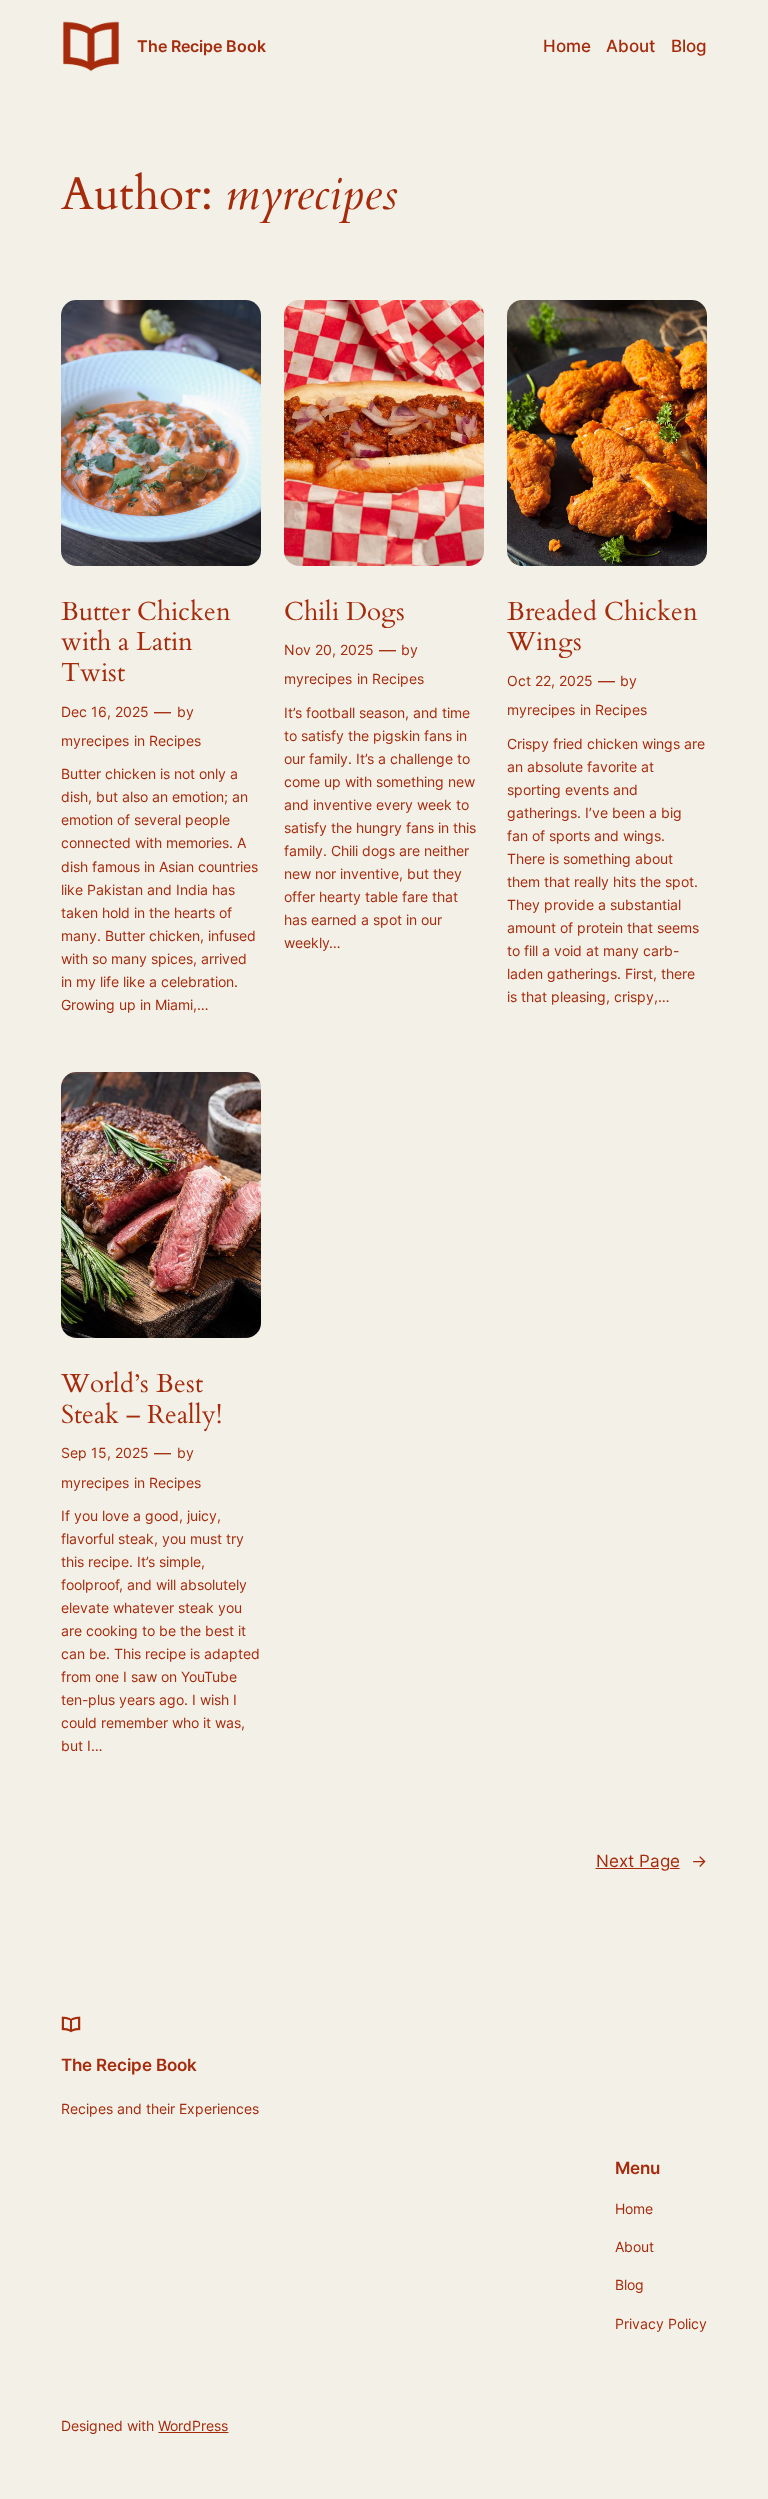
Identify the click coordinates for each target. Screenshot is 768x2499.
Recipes (175, 740)
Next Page (651, 1861)
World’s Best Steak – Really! (141, 1400)
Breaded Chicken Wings (602, 628)
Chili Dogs (344, 612)
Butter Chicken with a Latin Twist (146, 643)
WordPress (193, 2425)
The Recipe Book (201, 46)
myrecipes (95, 740)
